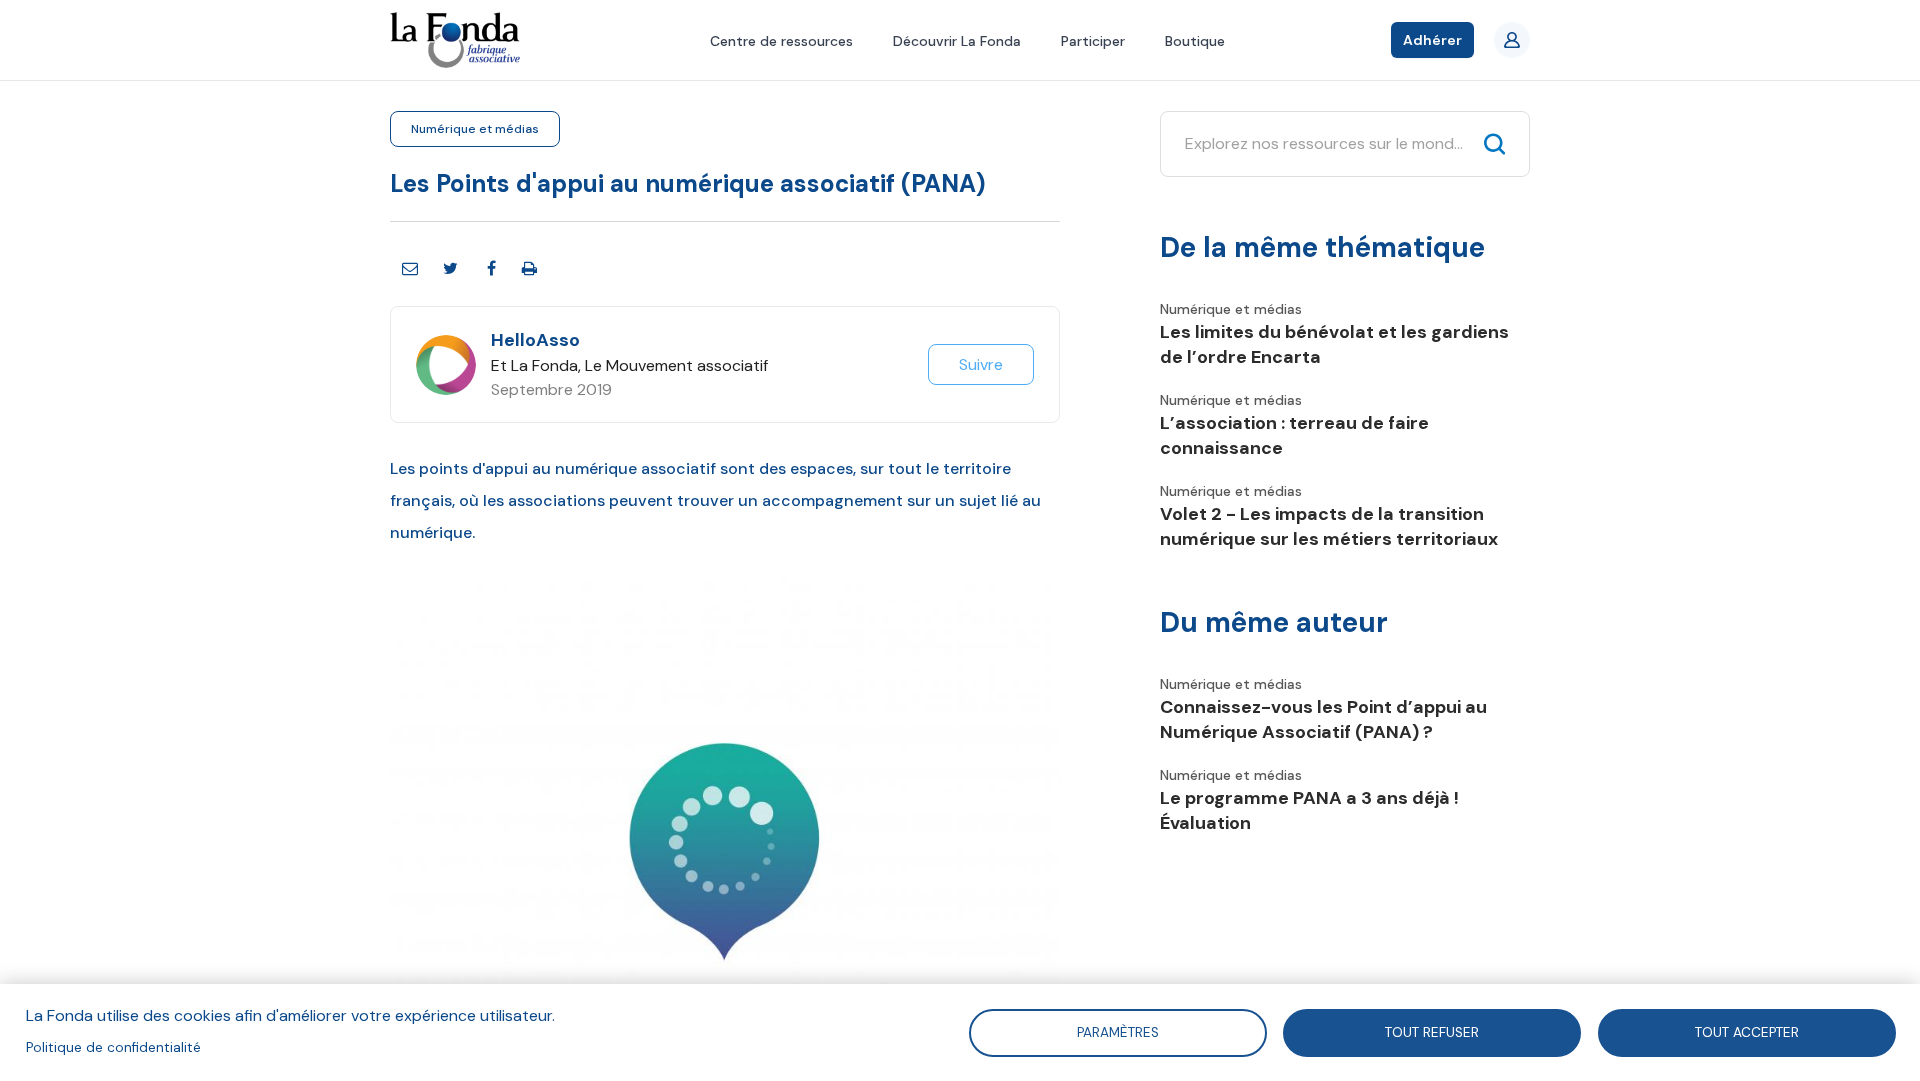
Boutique (1195, 41)
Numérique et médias (475, 129)
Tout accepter (1747, 1031)
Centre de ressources (781, 41)
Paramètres (1117, 1031)
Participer (1093, 41)
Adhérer (1432, 40)
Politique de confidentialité (113, 1047)
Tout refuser (1432, 1031)
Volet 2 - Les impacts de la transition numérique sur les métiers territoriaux (1329, 526)
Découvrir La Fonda (957, 41)
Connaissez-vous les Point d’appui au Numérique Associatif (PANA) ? (1323, 719)
